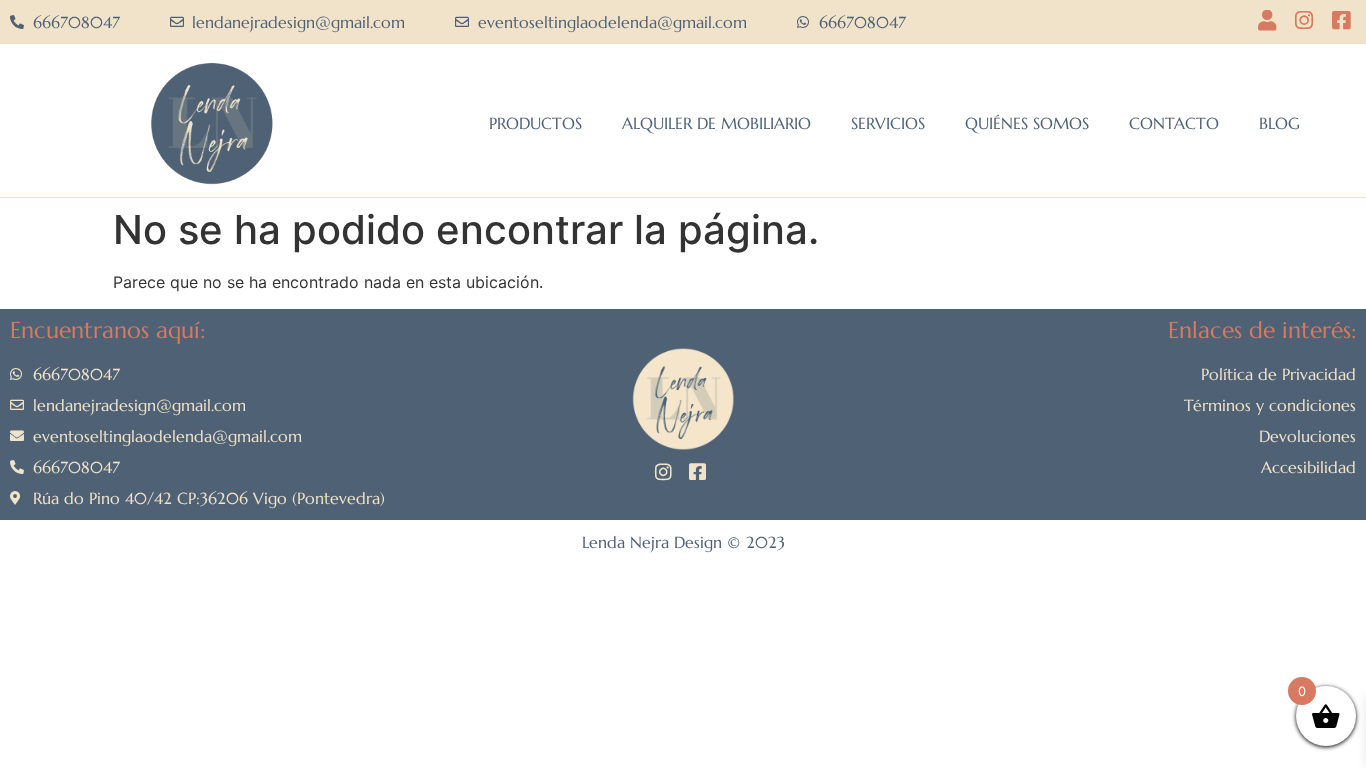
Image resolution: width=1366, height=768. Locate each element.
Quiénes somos (1027, 123)
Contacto (1174, 123)
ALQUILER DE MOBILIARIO (716, 123)
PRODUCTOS (535, 123)
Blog (1279, 123)
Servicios (888, 123)
